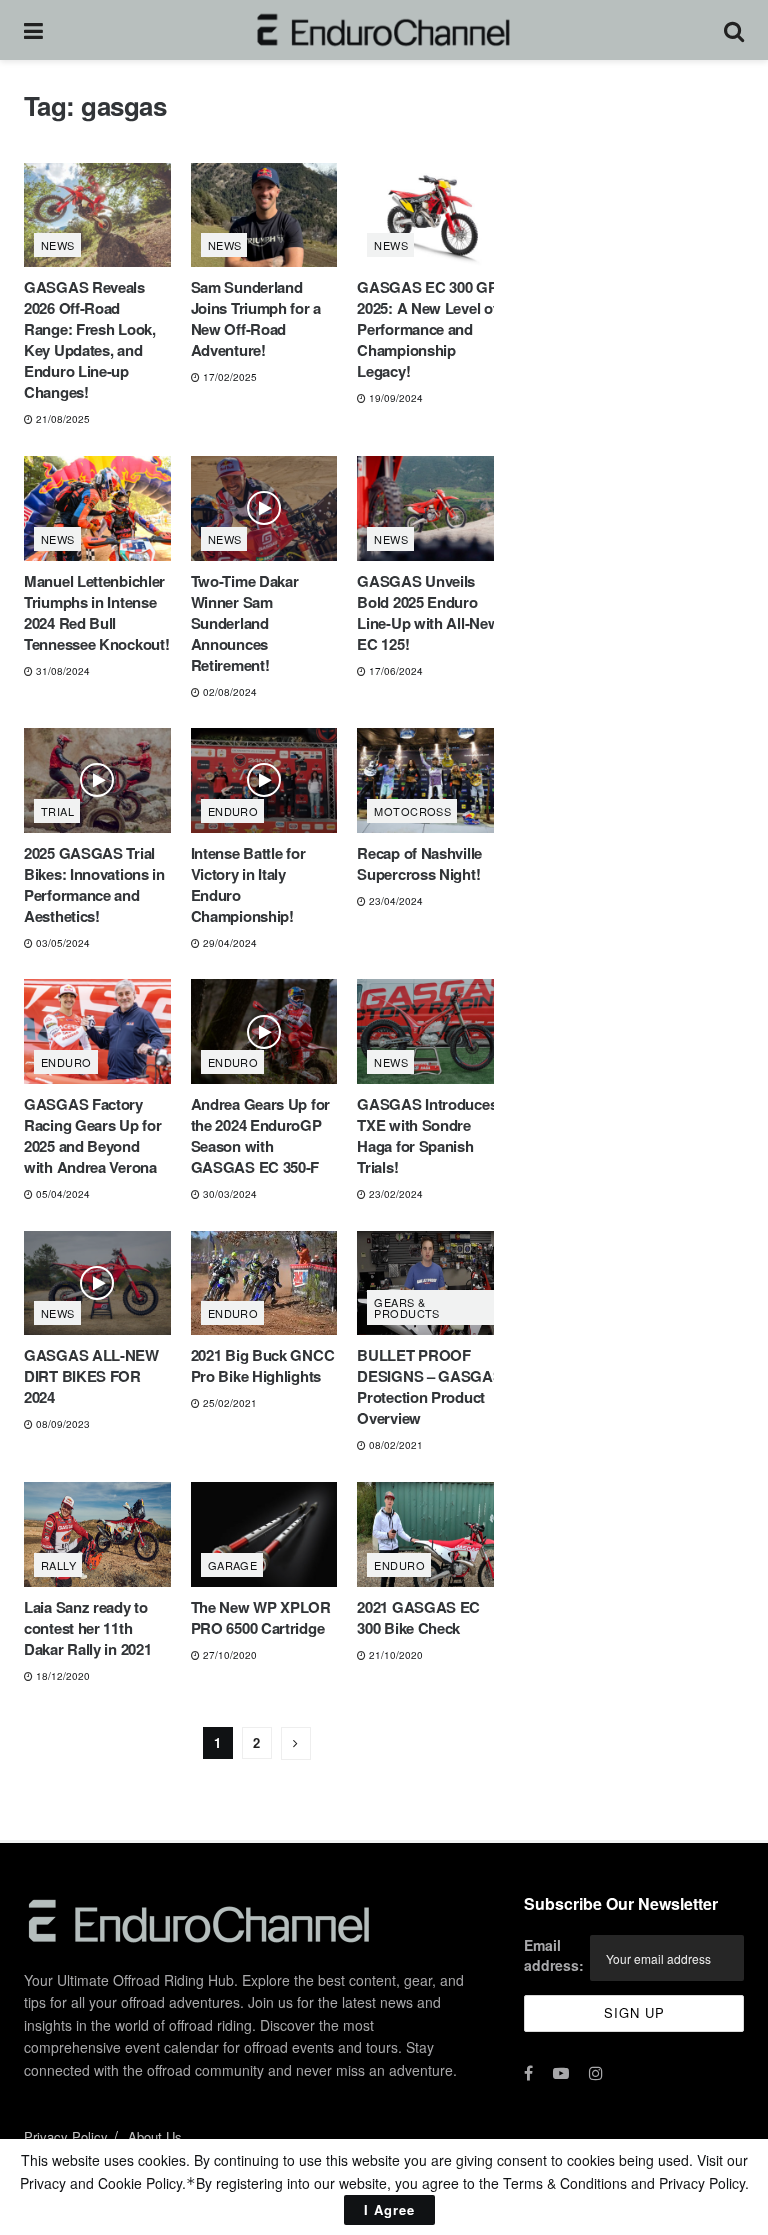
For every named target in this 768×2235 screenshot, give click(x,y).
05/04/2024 (61, 1194)
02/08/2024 (228, 692)
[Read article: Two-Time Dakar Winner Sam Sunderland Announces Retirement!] (264, 508)
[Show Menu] (33, 30)
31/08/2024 (61, 671)
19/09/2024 (394, 398)
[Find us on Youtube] (561, 2073)
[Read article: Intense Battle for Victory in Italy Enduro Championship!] (264, 780)
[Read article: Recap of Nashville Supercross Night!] (430, 780)
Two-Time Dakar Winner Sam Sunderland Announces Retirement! (245, 623)
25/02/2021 (228, 1403)
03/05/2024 (61, 943)
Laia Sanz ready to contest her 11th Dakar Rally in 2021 (87, 1628)
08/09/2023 (61, 1424)
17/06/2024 (394, 671)
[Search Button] (734, 30)
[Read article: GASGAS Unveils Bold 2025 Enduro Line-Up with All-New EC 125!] (430, 508)
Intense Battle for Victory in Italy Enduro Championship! (248, 884)
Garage (233, 1565)
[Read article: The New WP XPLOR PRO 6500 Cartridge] (264, 1534)
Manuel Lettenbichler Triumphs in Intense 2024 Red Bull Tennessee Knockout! (96, 612)
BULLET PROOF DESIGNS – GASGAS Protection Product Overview (429, 1386)
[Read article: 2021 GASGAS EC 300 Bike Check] (430, 1534)
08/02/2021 (394, 1445)
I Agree (389, 2209)
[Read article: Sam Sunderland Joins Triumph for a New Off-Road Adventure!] (264, 215)
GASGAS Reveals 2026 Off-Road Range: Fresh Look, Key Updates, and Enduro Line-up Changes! (90, 339)
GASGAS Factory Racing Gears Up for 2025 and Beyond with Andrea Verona (92, 1135)
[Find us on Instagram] (596, 2073)
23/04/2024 (394, 901)
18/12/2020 (61, 1676)
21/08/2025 (61, 419)
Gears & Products (407, 1307)
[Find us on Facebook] (528, 2073)
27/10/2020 (228, 1655)
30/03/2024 (228, 1194)
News (58, 245)
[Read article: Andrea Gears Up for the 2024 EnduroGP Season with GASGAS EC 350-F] (264, 1031)
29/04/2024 (228, 943)
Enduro (233, 811)
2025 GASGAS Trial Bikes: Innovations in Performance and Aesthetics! (94, 884)
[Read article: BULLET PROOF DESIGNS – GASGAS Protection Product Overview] (430, 1283)
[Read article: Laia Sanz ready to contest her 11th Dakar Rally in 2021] (97, 1534)
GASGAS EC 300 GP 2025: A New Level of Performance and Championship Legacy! (427, 329)
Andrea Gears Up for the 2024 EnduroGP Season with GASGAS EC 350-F (260, 1135)
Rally (58, 1565)
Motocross (412, 811)
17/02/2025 (228, 377)
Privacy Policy (66, 2136)
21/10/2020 (394, 1655)
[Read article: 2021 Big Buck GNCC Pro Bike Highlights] (264, 1283)
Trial (57, 811)
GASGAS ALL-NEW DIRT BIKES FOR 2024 (91, 1376)
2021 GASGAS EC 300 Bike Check (418, 1617)
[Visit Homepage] (383, 30)
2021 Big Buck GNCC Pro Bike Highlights (263, 1365)
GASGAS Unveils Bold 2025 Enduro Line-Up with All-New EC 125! (428, 612)
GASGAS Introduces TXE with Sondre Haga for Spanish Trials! (427, 1135)
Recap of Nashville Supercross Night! (419, 863)
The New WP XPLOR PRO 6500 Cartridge (261, 1617)
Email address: (554, 1955)
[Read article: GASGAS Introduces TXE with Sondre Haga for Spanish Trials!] (430, 1031)
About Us (155, 2136)
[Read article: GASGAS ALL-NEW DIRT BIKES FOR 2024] (97, 1283)
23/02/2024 (394, 1194)
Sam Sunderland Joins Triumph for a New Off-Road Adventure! (256, 318)
